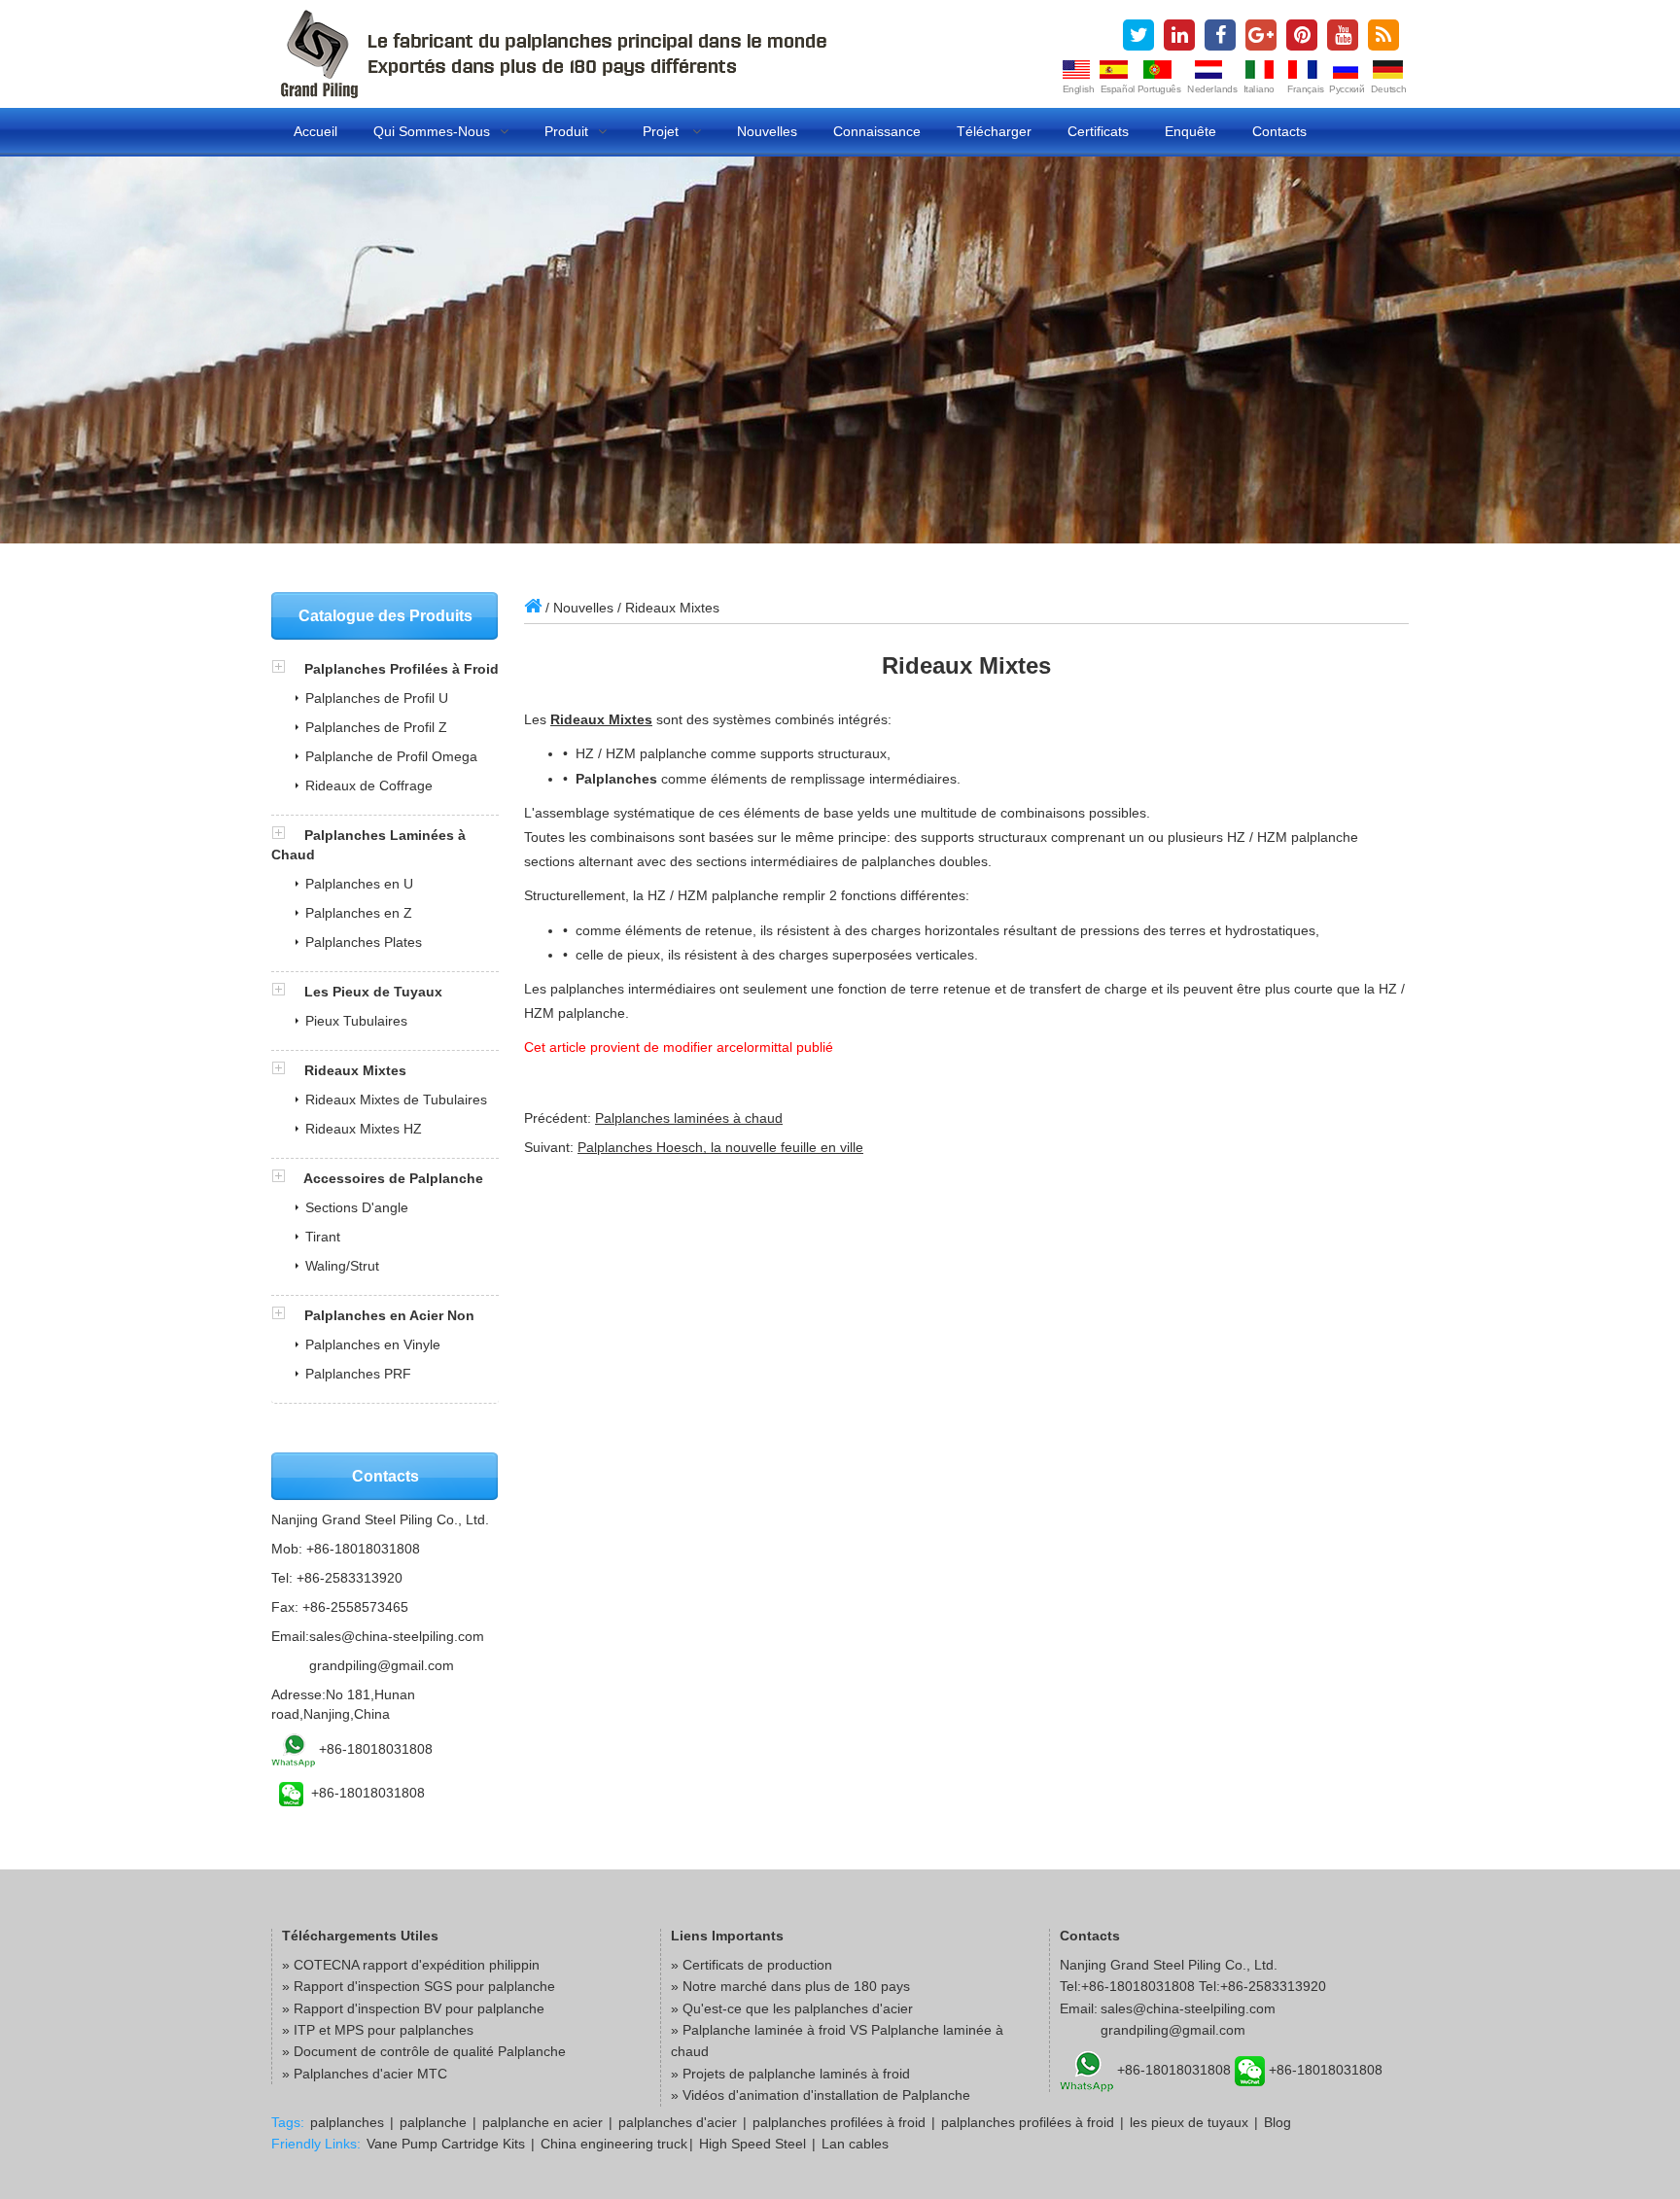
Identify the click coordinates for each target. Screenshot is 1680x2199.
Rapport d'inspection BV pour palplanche (419, 2008)
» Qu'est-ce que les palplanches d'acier (792, 2008)
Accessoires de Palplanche (393, 1178)
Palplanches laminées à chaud (689, 1118)
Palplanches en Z (359, 913)
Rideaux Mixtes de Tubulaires (396, 1099)
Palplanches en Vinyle (373, 1344)
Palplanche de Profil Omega (391, 756)
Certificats (1098, 131)
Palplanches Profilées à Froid (402, 669)
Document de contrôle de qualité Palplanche (430, 2051)
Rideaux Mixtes (601, 719)
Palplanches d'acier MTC (370, 2074)
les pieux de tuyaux (1189, 2122)
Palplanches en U (359, 884)
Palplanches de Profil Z (376, 727)
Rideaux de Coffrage (369, 785)
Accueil (315, 131)
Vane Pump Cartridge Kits (446, 2144)
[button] (288, 669)
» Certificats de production (752, 1965)
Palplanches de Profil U (377, 698)
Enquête (1190, 131)
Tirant (323, 1237)
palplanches (347, 2122)
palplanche (433, 2122)
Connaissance (877, 131)
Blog (1277, 2122)
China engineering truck (614, 2144)
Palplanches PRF (358, 1374)
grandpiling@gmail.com (382, 1665)
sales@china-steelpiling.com (397, 1636)
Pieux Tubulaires (356, 1021)
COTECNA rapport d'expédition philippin (417, 1965)
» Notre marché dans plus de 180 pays (790, 1986)
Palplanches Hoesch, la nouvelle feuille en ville (720, 1147)
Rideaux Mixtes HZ (364, 1129)
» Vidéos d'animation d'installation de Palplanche (821, 2095)
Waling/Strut (342, 1266)
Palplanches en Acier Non (389, 1315)
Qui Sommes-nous (432, 131)
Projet (663, 131)
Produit (566, 131)
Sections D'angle (357, 1207)
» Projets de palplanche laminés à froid (790, 2074)
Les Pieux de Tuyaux (373, 992)
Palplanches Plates (364, 942)
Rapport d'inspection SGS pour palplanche (424, 1986)
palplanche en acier (542, 2122)
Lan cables (855, 2144)
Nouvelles (767, 131)
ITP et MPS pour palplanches (384, 2030)
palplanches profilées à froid (839, 2122)
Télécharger (994, 131)
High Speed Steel (752, 2144)
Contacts (1279, 131)
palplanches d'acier (678, 2122)
